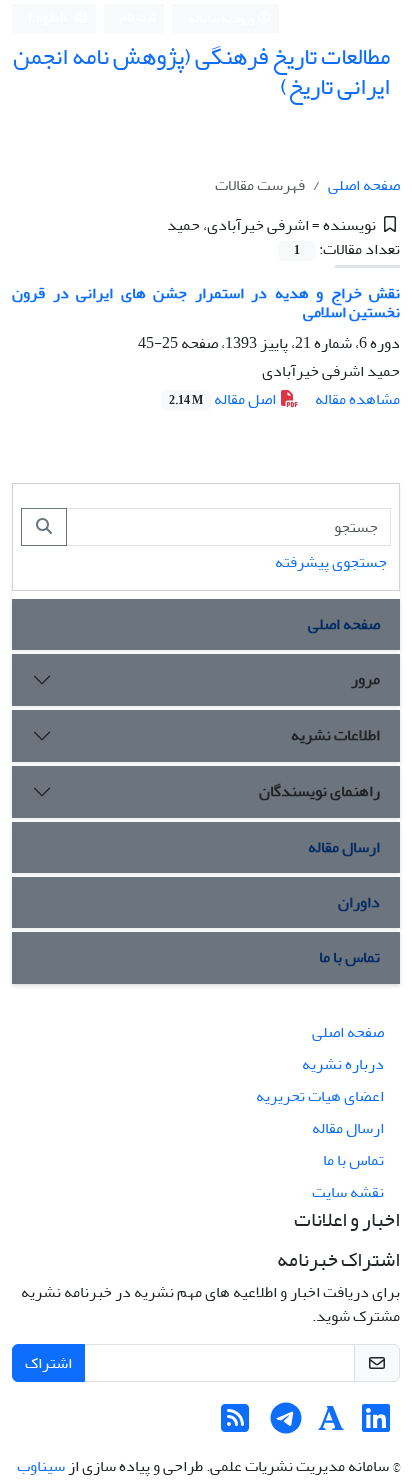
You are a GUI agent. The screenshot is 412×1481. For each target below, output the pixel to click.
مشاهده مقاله (357, 399)
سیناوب (41, 1466)
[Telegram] (286, 1425)
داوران (359, 902)
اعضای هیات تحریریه (320, 1096)
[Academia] (331, 1425)
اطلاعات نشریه (335, 735)
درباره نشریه (343, 1064)
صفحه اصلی (364, 185)
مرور (365, 679)
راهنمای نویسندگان (319, 791)
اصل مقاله (224, 399)
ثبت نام (138, 17)
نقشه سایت (348, 1192)
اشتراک (48, 1363)
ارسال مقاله (344, 847)
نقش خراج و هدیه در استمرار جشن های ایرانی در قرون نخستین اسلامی (206, 302)
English (48, 18)
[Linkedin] (376, 1425)
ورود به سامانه (222, 18)
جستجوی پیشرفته (331, 562)
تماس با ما (349, 957)
